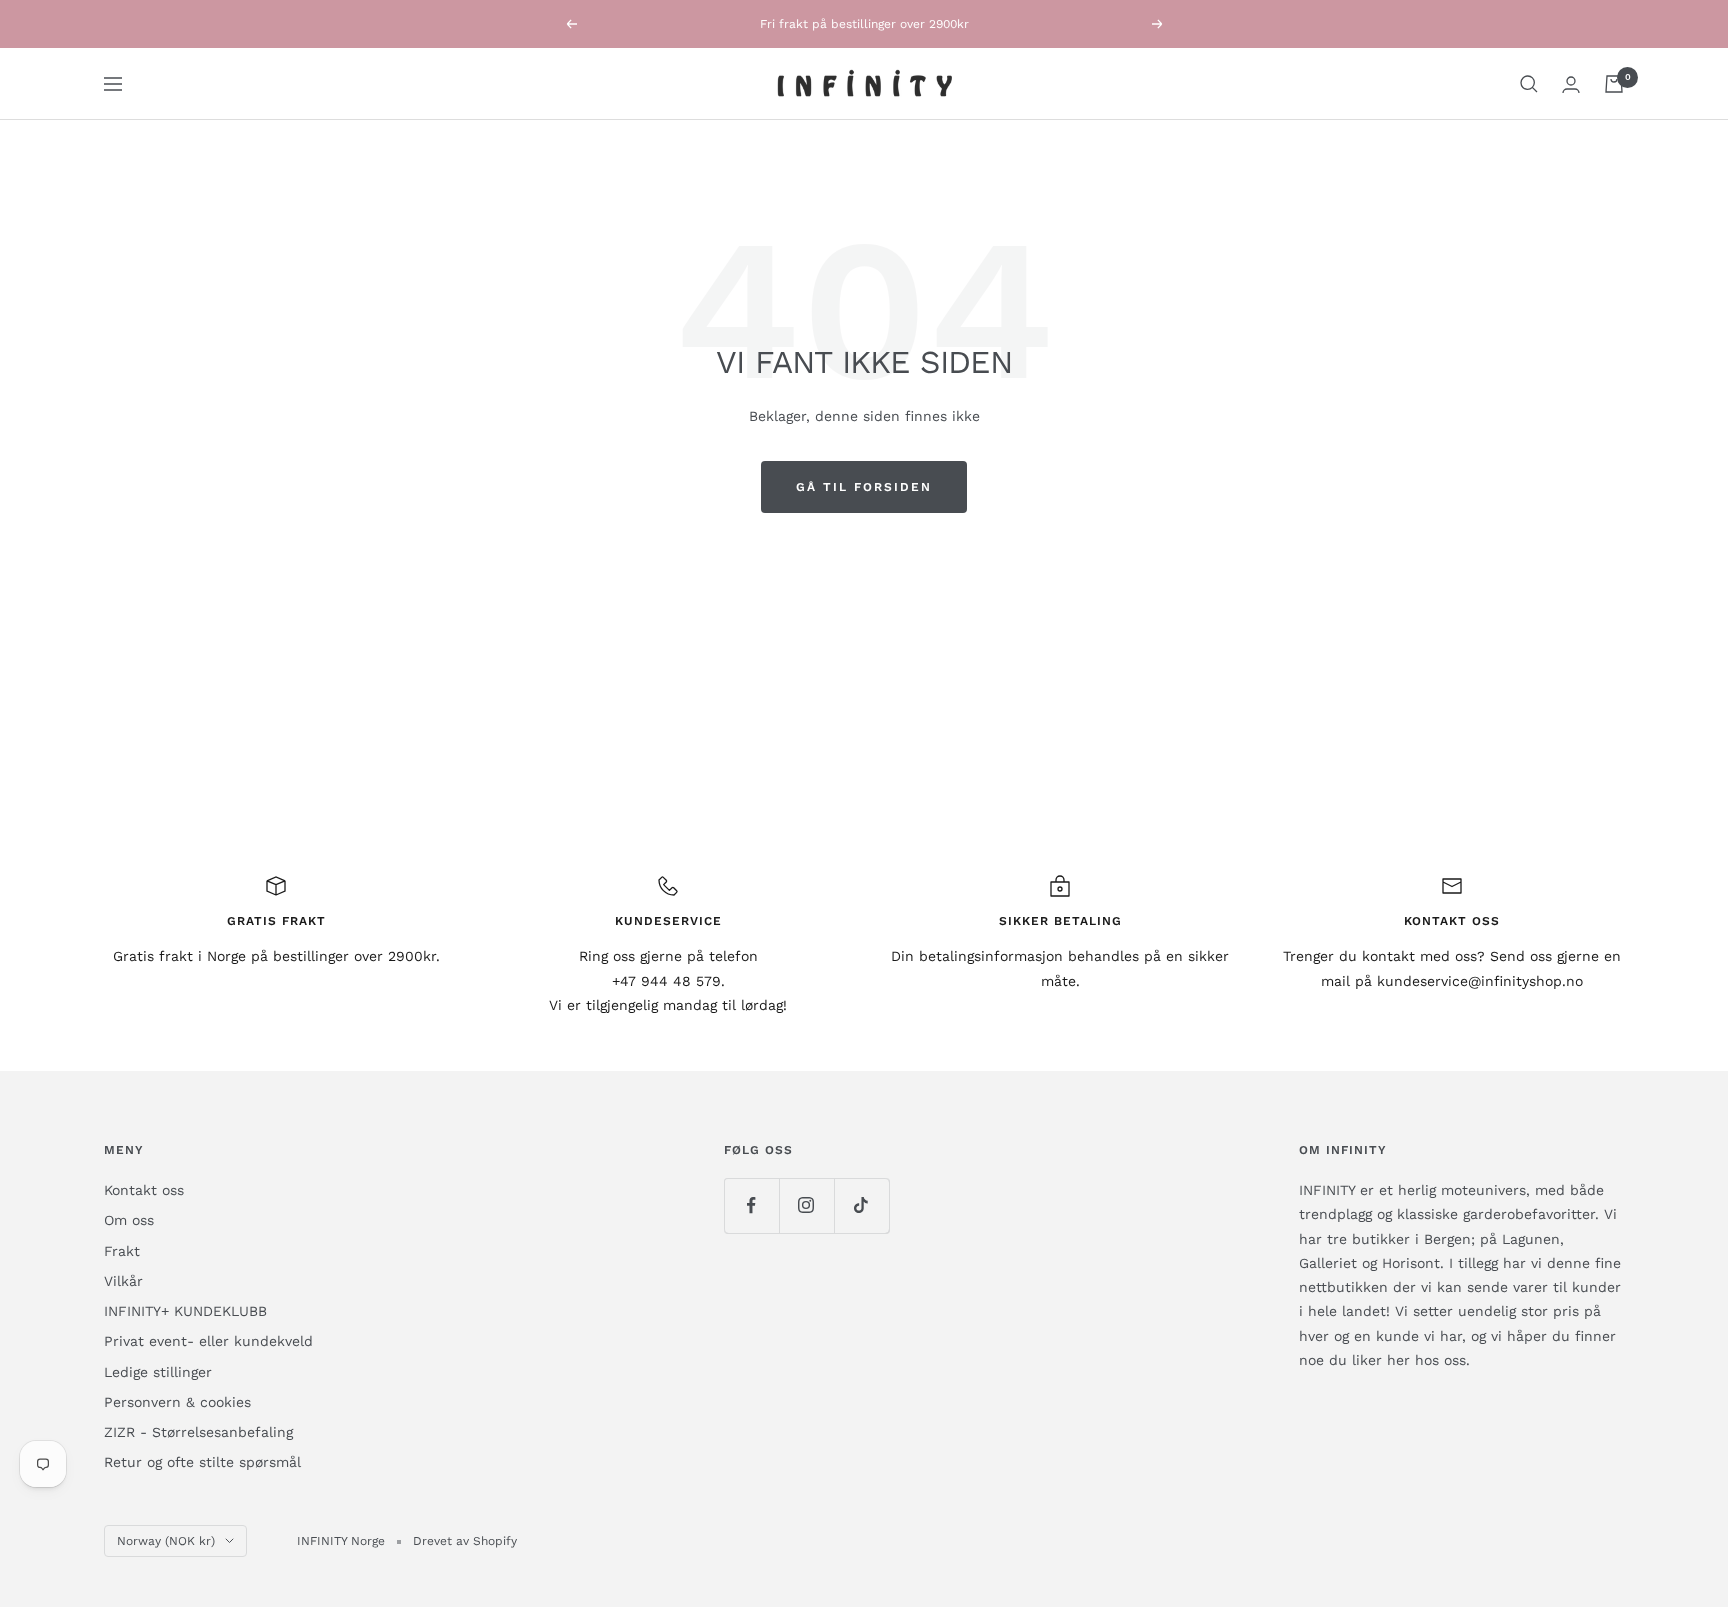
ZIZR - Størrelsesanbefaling (198, 1432)
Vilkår (123, 1281)
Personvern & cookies (177, 1402)
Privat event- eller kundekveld (208, 1341)
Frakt (122, 1251)
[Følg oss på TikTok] (861, 1205)
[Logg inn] (1571, 84)
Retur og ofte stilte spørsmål (202, 1462)
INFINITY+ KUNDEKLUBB (185, 1311)
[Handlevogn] (1614, 84)
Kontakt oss (144, 1190)
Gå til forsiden (864, 487)
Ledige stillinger (158, 1372)
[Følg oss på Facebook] (751, 1205)
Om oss (129, 1220)
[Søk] (1529, 84)
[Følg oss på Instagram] (806, 1205)
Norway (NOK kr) (166, 1541)
